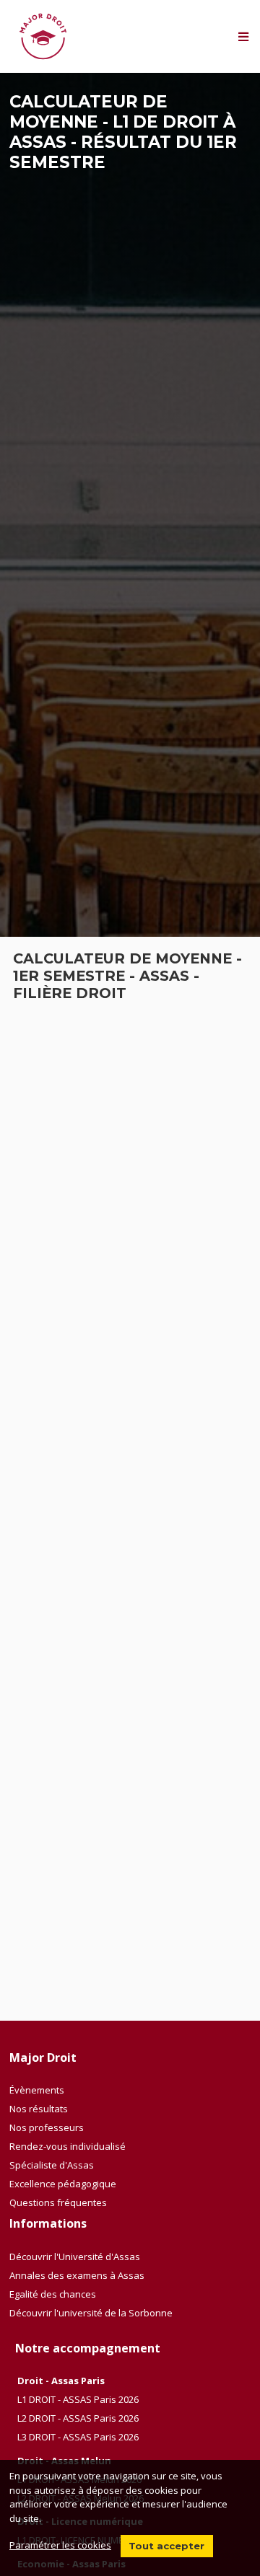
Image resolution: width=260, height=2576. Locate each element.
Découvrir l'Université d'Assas (75, 2257)
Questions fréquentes (58, 2202)
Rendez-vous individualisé (68, 2146)
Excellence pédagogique (63, 2184)
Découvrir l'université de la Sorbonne (91, 2313)
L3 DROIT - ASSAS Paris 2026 (78, 2437)
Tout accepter (166, 2546)
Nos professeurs (47, 2127)
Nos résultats (39, 2109)
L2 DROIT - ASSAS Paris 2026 (78, 2418)
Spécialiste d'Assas (52, 2165)
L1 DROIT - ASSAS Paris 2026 (78, 2399)
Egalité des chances (53, 2294)
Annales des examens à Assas (77, 2275)
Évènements (37, 2090)
